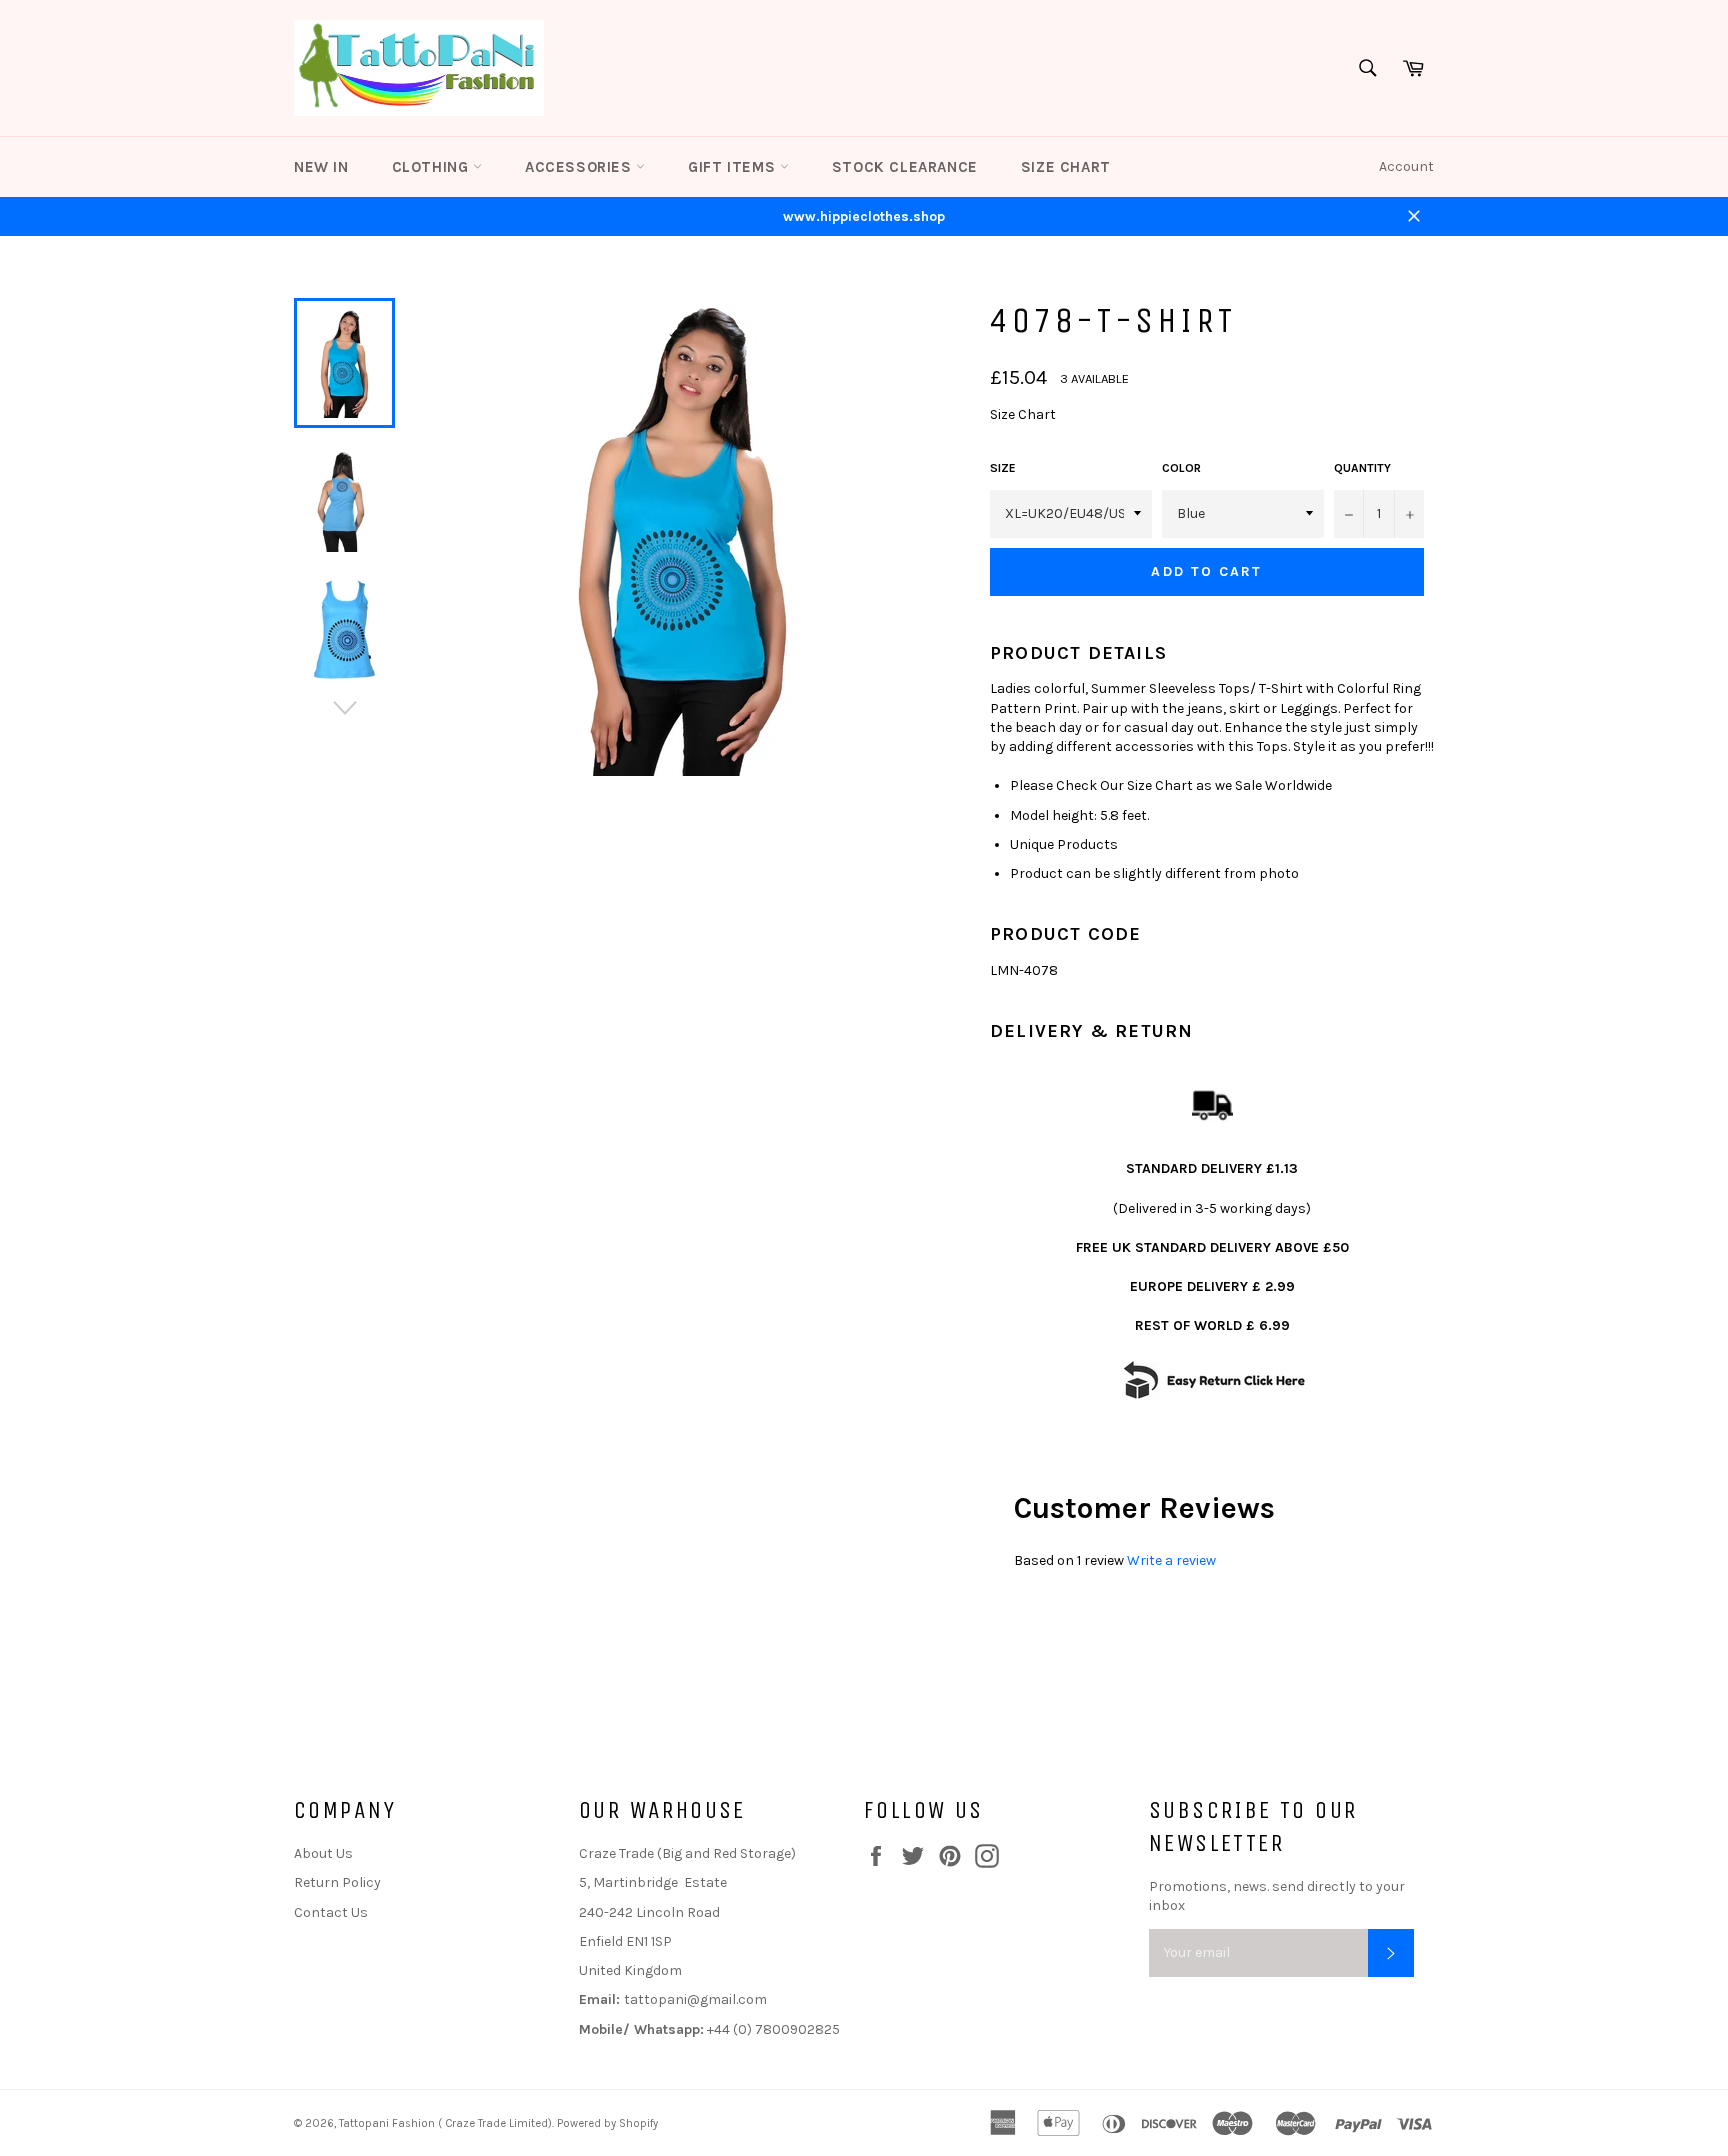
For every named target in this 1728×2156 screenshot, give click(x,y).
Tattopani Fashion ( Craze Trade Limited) (445, 2123)
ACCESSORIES (580, 167)
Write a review (1171, 1560)
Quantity (1362, 468)
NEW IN (321, 167)
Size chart (1066, 167)
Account (1406, 166)
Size (1003, 468)
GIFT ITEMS (734, 167)
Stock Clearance (905, 167)
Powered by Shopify (607, 2123)
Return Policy (337, 1882)
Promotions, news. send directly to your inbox (1277, 1896)
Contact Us (331, 1912)
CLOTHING (432, 167)
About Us (323, 1853)
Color (1181, 468)
